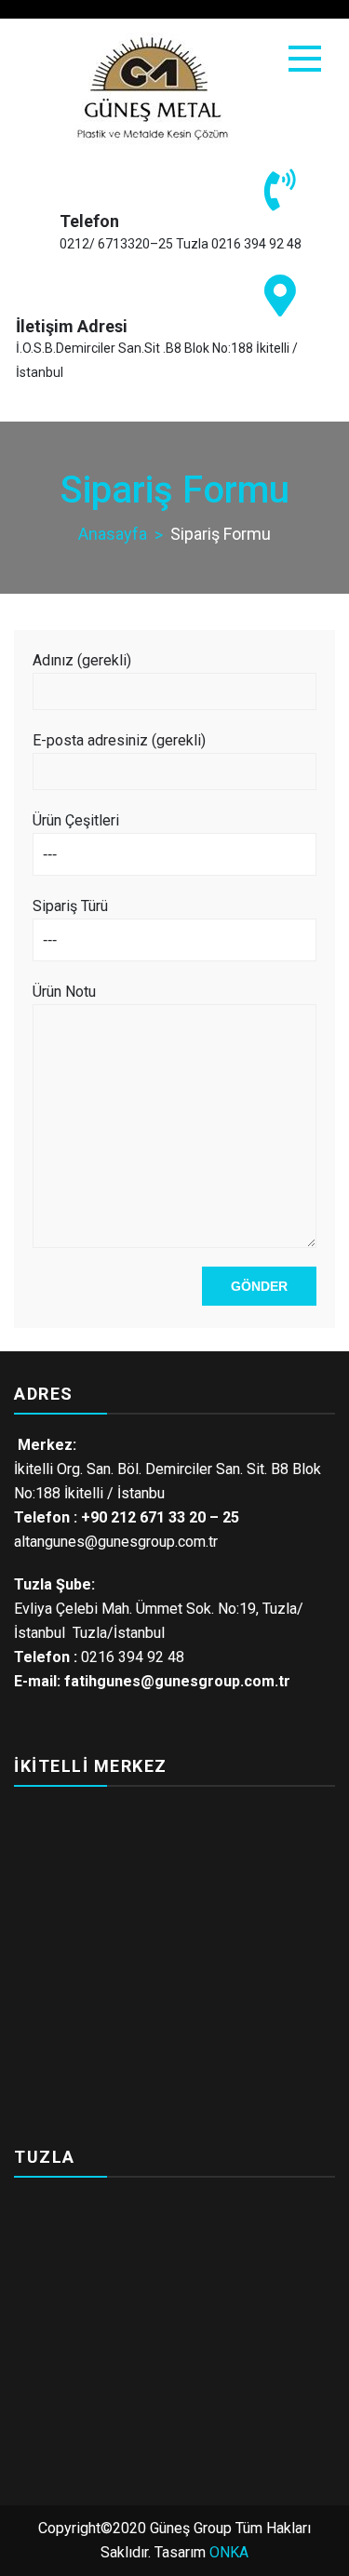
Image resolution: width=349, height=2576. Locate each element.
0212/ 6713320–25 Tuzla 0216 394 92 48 (181, 244)
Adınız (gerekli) (82, 660)
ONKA (229, 2552)
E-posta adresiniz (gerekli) (119, 740)
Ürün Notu (64, 992)
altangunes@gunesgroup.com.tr (116, 1542)
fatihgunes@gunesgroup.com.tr (177, 1681)
